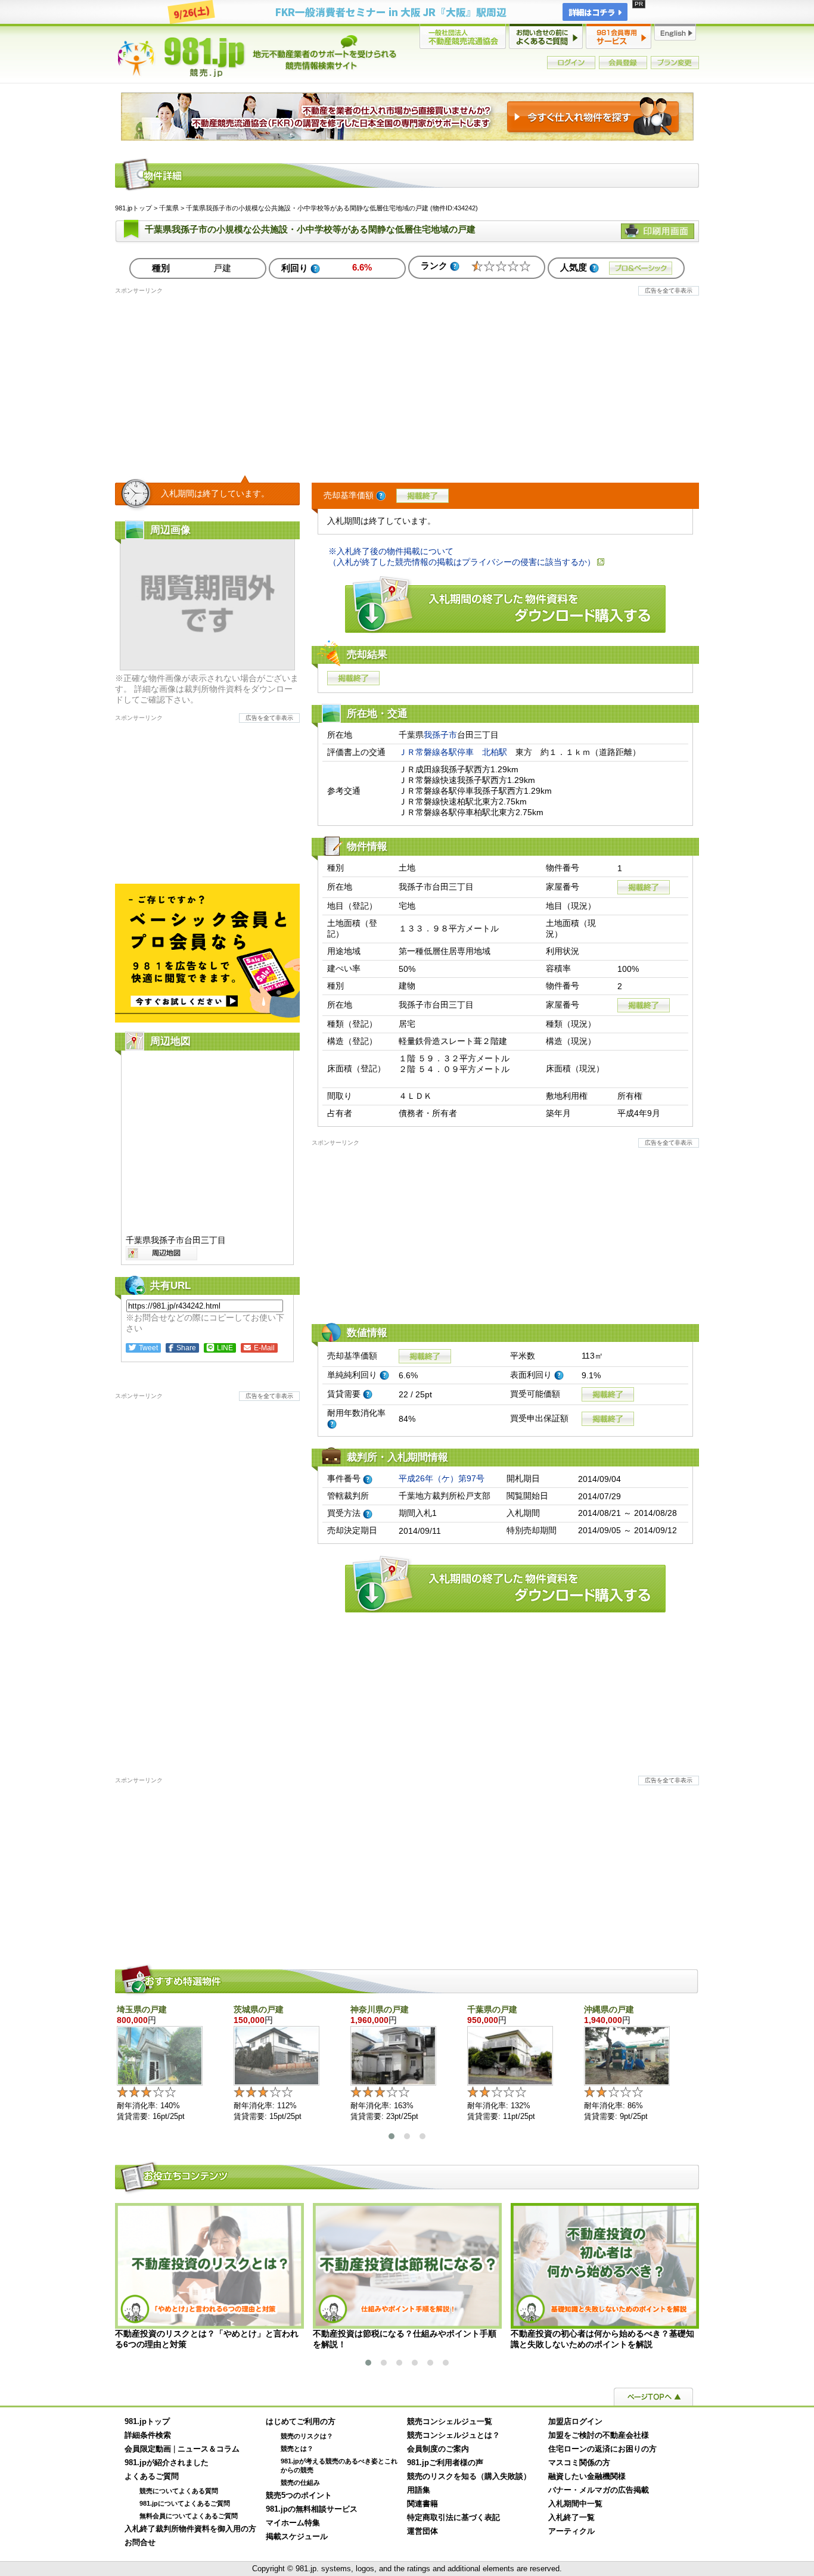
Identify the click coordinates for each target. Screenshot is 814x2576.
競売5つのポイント (299, 2496)
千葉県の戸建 (492, 2009)
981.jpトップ (257, 56)
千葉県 (169, 208)
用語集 (419, 2490)
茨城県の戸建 (259, 2009)
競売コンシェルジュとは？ (453, 2435)
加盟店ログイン (575, 2422)
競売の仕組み (300, 2482)
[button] (392, 2136)
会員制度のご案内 (438, 2449)
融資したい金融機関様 (587, 2476)
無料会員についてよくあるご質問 (189, 2516)
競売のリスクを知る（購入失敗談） (469, 2476)
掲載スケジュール (297, 2537)
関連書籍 (422, 2504)
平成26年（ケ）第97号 (442, 1478)
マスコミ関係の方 (579, 2463)
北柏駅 (495, 752)
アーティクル (571, 2531)
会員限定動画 (148, 2449)
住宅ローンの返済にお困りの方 (602, 2449)
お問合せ (140, 2543)
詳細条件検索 (148, 2435)
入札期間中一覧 (575, 2504)
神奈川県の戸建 (380, 2009)
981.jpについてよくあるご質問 (185, 2503)
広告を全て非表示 (669, 290)
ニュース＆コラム (209, 2449)
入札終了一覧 (571, 2518)
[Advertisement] (407, 378)
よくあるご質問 (152, 2476)
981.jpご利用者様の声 (445, 2463)
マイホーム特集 (293, 2523)
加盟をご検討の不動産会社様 (599, 2435)
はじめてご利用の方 (301, 2422)
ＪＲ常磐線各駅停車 (436, 752)
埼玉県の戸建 (142, 2009)
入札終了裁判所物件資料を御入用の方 (190, 2529)
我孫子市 (440, 735)
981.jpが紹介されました (167, 2463)
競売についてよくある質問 (179, 2491)
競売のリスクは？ (307, 2436)
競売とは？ (297, 2448)
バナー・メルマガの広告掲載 (599, 2490)
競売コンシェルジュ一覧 (450, 2422)
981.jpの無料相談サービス (312, 2509)
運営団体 (422, 2531)
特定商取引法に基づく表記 (453, 2518)
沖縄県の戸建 (609, 2009)
